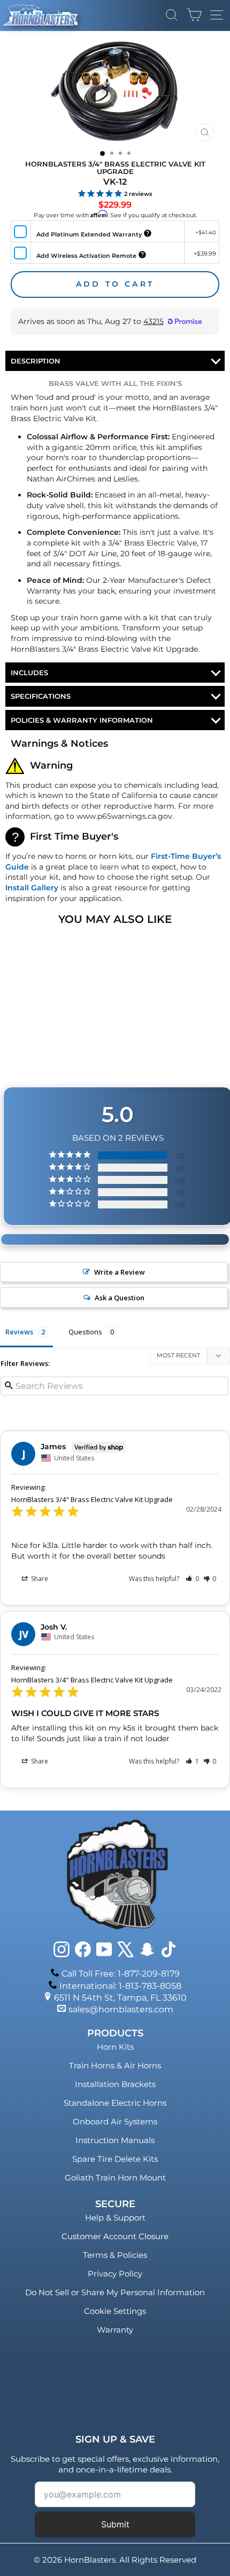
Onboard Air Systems (115, 2121)
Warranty (115, 2330)
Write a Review (120, 1272)
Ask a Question (120, 1298)
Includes (29, 673)
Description (36, 361)
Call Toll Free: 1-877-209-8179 (121, 1974)
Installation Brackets (115, 2084)
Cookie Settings (115, 2311)
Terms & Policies (115, 2255)
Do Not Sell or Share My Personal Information (115, 2292)
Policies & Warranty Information (82, 720)
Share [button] (39, 1579)
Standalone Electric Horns (115, 2103)
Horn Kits (115, 2047)
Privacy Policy (115, 2274)
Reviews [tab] (19, 1332)
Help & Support (115, 2218)
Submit (115, 2524)
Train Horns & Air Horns (115, 2065)
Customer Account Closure (115, 2236)
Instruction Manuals (115, 2140)
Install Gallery (32, 888)
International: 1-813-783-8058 (120, 1986)
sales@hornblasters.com (121, 2009)
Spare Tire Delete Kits (115, 2159)
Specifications (41, 696)
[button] (192, 1579)
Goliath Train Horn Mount (115, 2178)
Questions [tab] (85, 1332)
